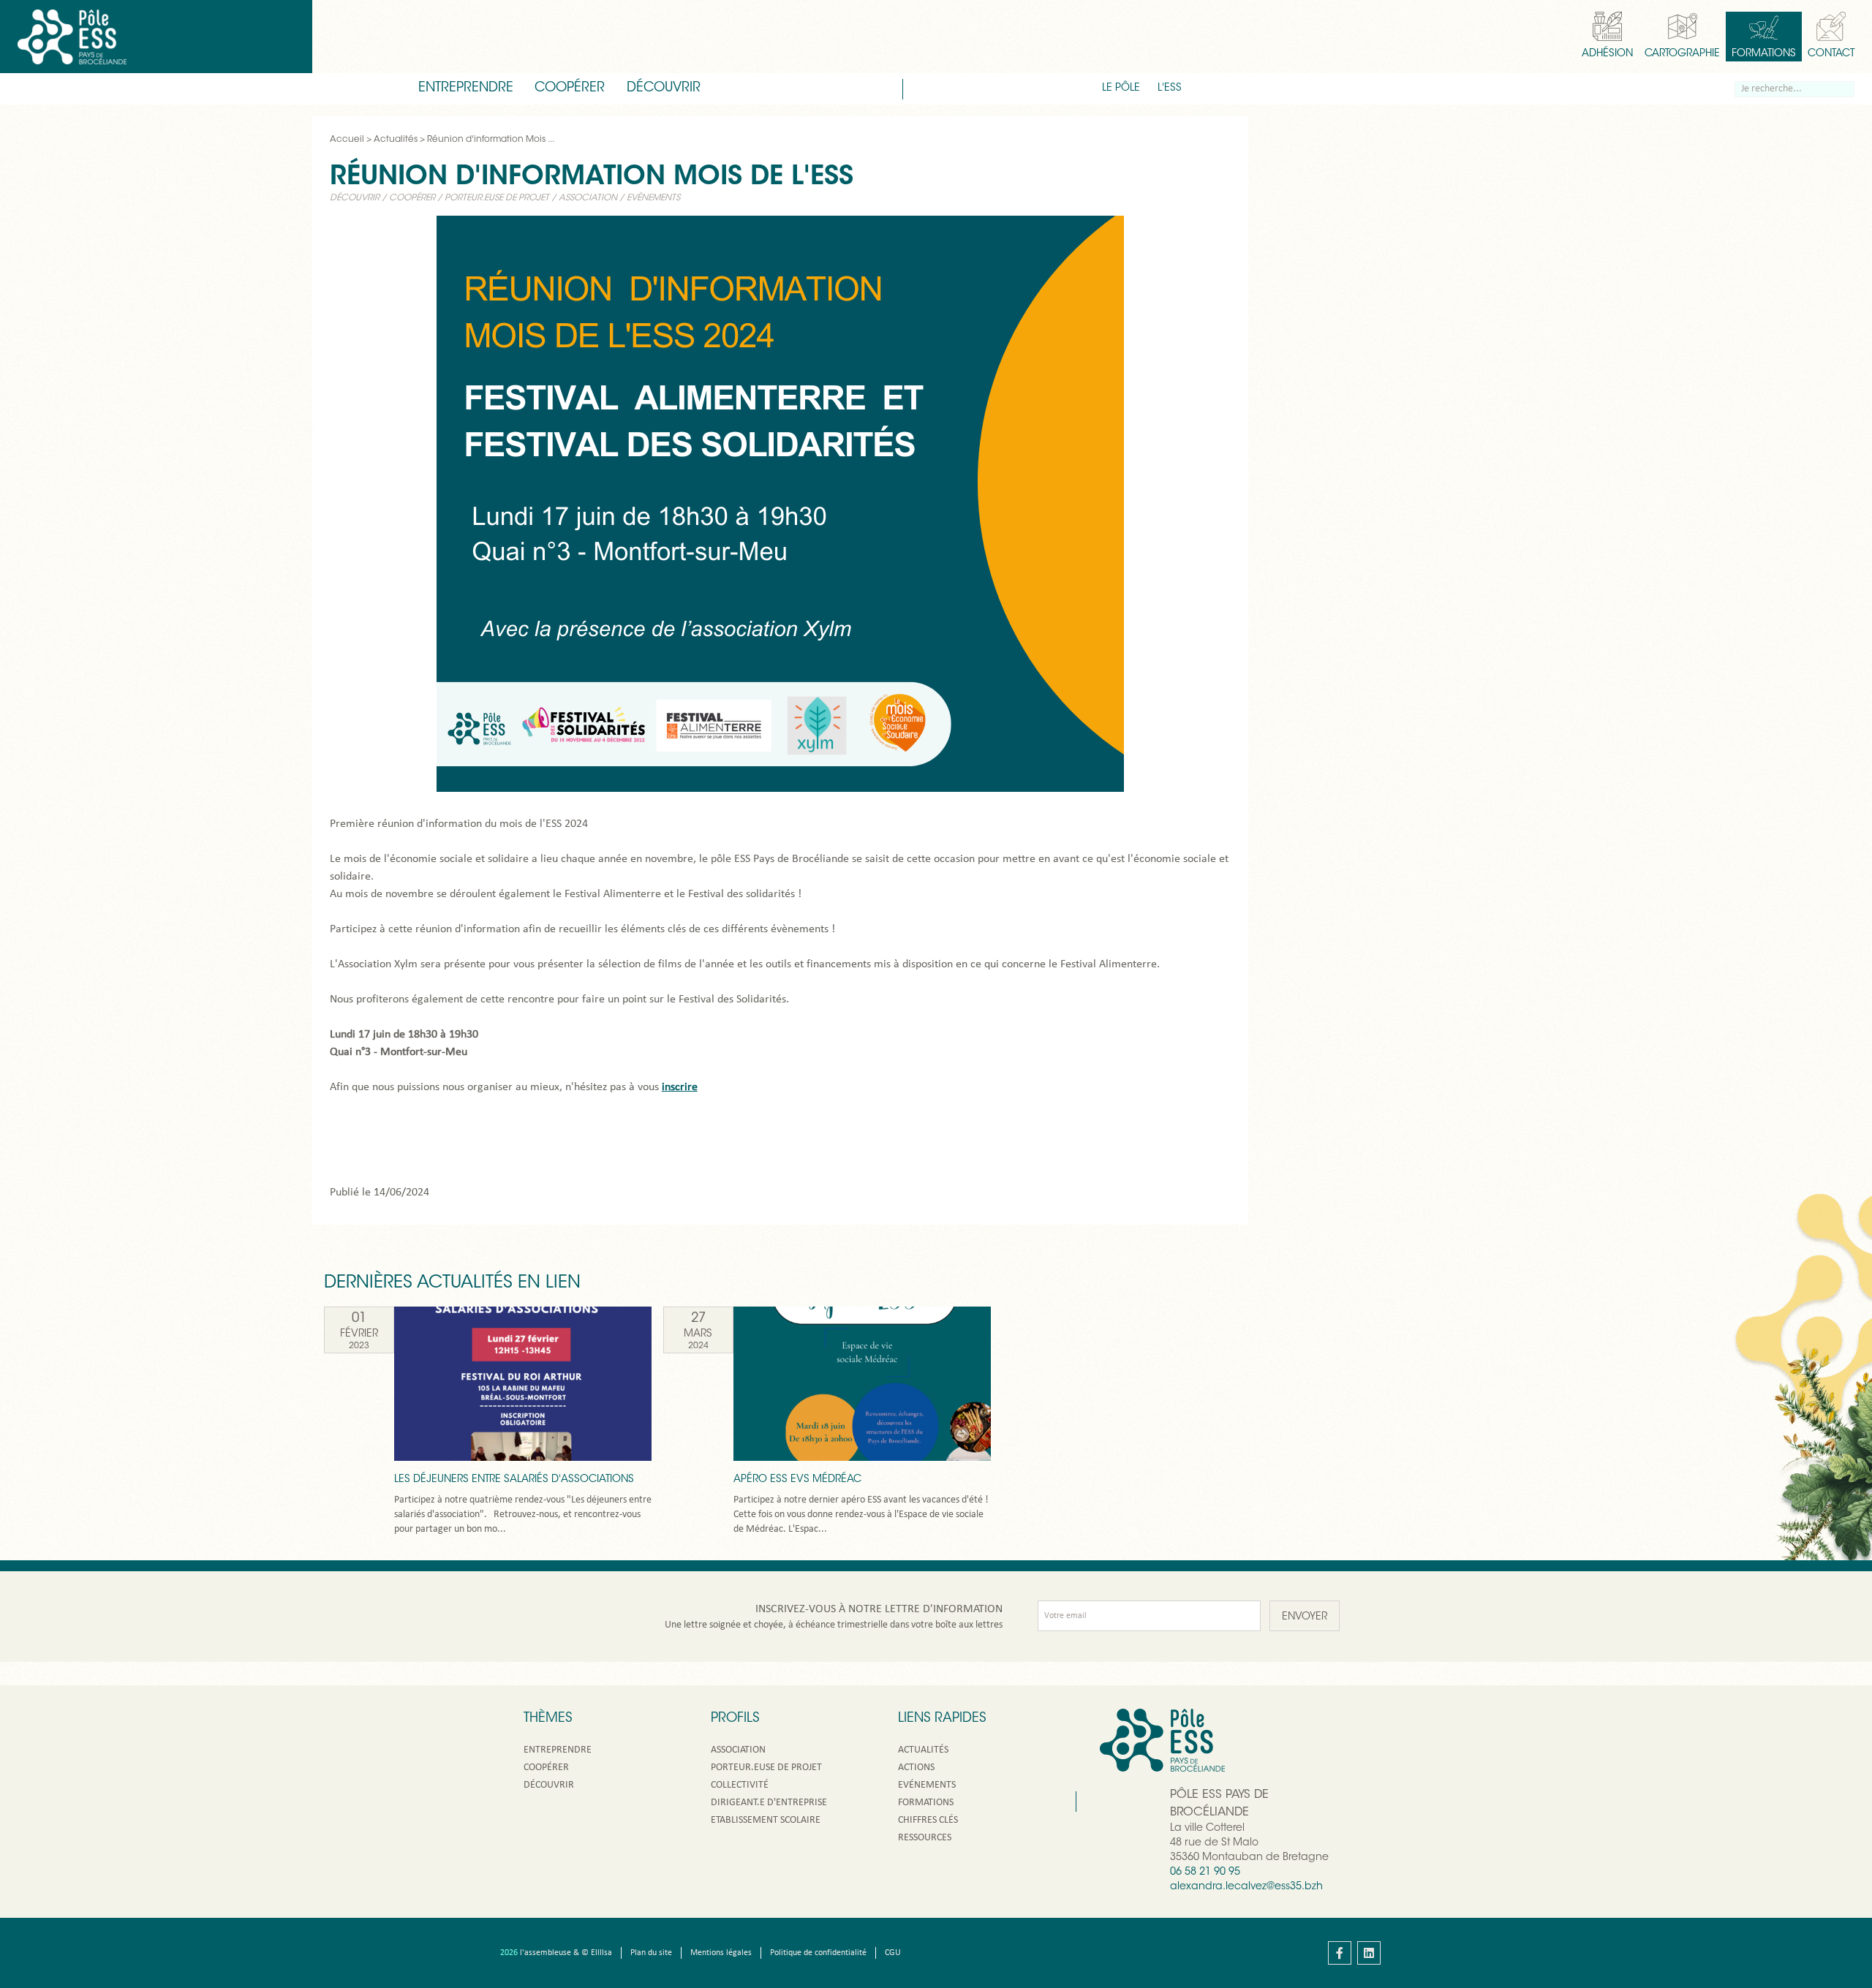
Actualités (923, 1750)
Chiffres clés (928, 1820)
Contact (1831, 54)
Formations (1764, 54)
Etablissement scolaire (766, 1820)
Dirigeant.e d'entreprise (769, 1803)
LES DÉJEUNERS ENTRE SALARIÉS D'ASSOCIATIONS (514, 1480)
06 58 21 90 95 (1205, 1872)
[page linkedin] (1369, 1953)
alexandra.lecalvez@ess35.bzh (1246, 1887)
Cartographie (1682, 54)
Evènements (653, 198)
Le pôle (1121, 88)
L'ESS (1170, 88)
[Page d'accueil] (72, 37)
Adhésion (1607, 54)
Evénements (927, 1785)
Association (588, 198)
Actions (916, 1768)
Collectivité (740, 1785)
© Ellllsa (597, 1953)
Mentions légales (721, 1953)
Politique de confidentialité (818, 1953)
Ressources (925, 1838)
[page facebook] (1340, 1953)
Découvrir (664, 88)
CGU (893, 1953)
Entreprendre (466, 88)
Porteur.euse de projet (497, 198)
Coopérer (570, 88)
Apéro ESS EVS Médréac (797, 1480)
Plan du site (651, 1953)
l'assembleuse (546, 1953)
